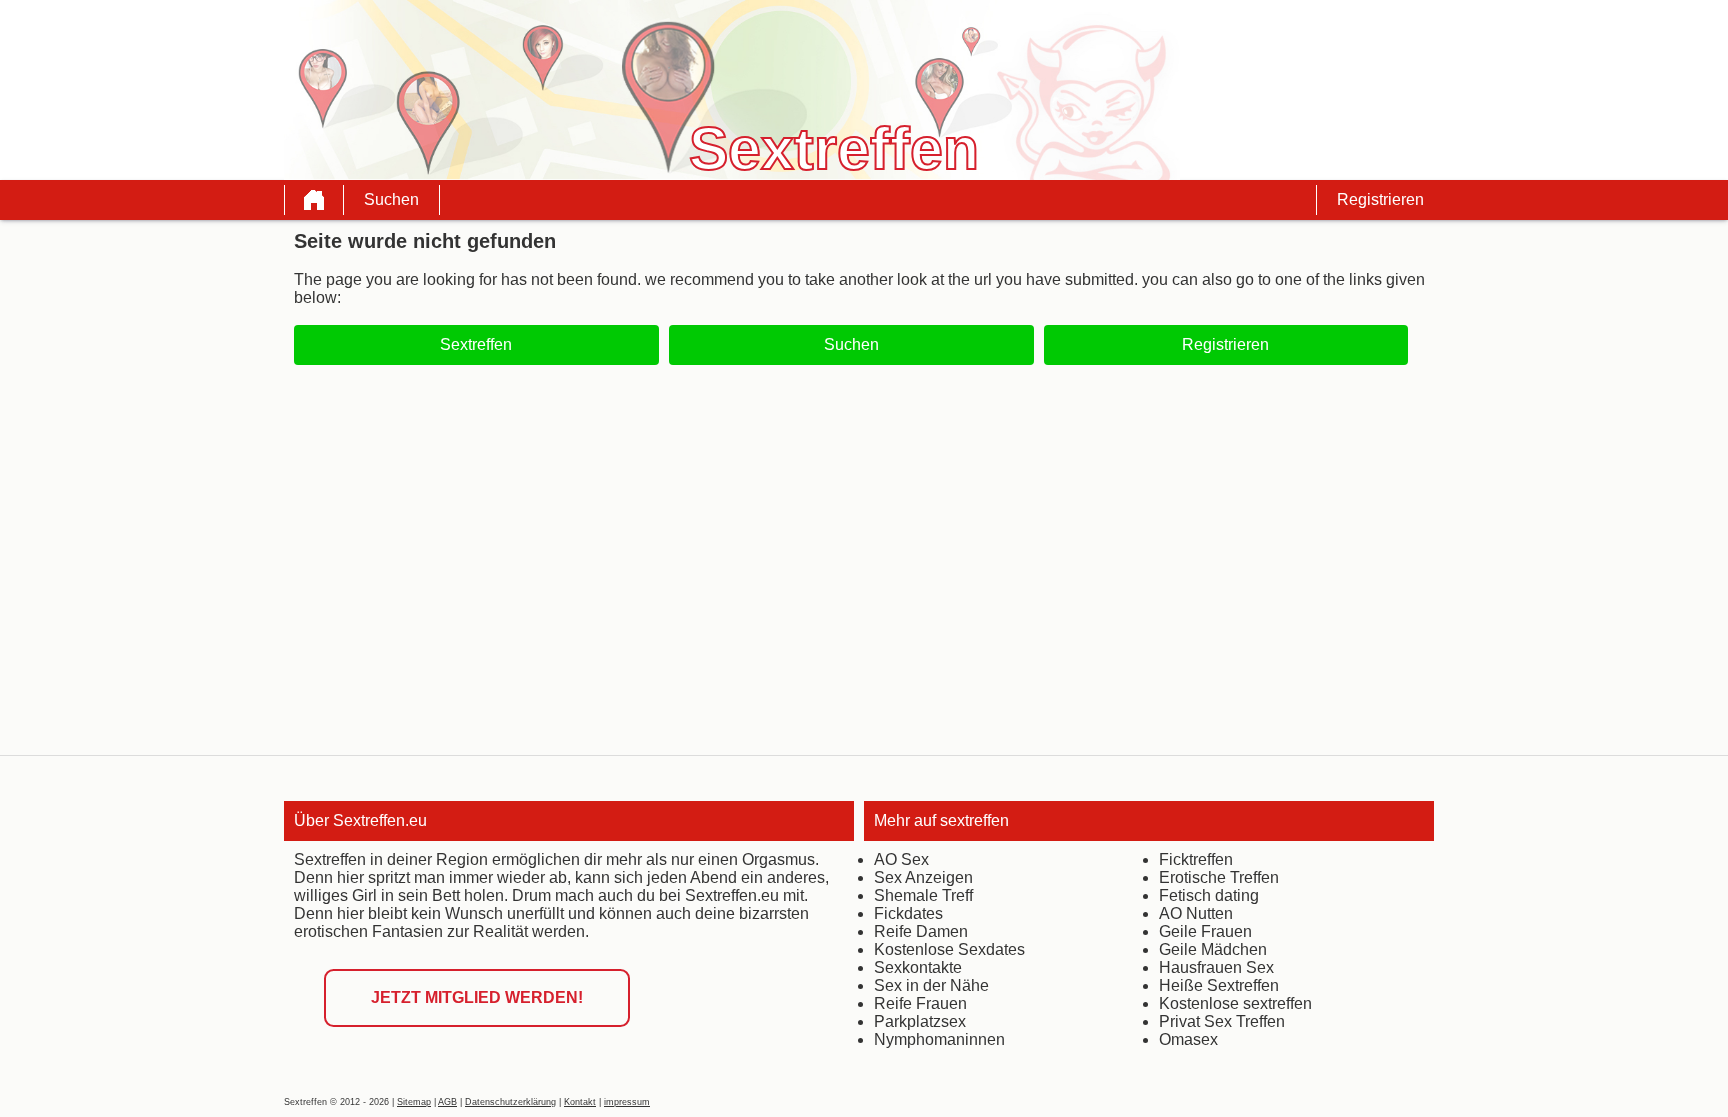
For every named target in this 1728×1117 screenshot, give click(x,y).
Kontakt (580, 1102)
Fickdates (908, 913)
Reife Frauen (920, 1003)
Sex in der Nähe (931, 985)
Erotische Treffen (1219, 877)
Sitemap (414, 1102)
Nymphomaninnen (939, 1039)
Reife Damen (921, 931)
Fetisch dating (1209, 895)
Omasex (1188, 1039)
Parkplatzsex (920, 1021)
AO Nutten (1196, 913)
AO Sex (901, 859)
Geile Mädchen (1213, 949)
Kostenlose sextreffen (1235, 1003)
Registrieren (1380, 199)
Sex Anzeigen (923, 877)
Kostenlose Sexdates (949, 949)
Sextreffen (476, 344)
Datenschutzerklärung (510, 1102)
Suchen (391, 199)
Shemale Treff (923, 895)
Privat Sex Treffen (1222, 1021)
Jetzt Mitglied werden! (477, 997)
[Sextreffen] (314, 200)
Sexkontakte (918, 967)
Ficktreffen (1196, 859)
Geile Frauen (1205, 931)
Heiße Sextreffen (1219, 985)
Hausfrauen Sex (1216, 967)
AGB (447, 1102)
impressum (627, 1102)
